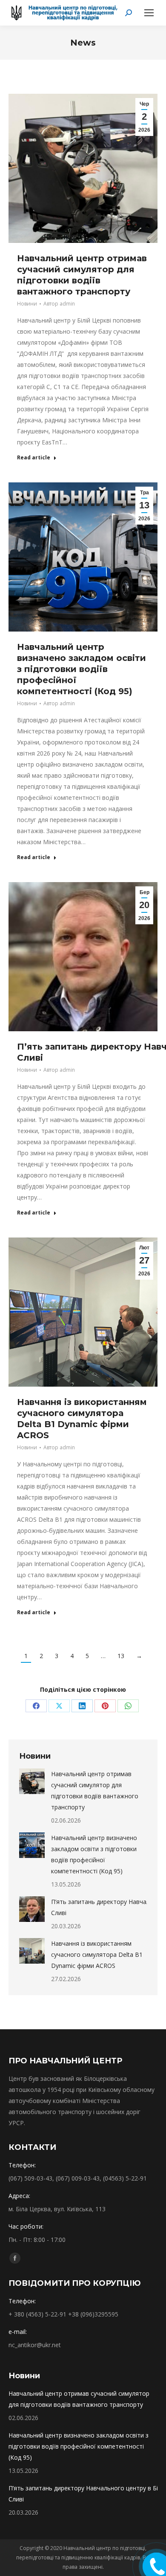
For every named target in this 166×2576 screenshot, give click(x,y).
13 (121, 1656)
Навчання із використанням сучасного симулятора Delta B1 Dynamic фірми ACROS (97, 1954)
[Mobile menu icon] (149, 13)
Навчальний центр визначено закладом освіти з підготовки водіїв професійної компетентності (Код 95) (82, 669)
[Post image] (32, 1781)
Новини (27, 304)
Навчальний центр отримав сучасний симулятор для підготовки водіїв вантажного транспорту (95, 1790)
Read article (34, 458)
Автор (59, 304)
